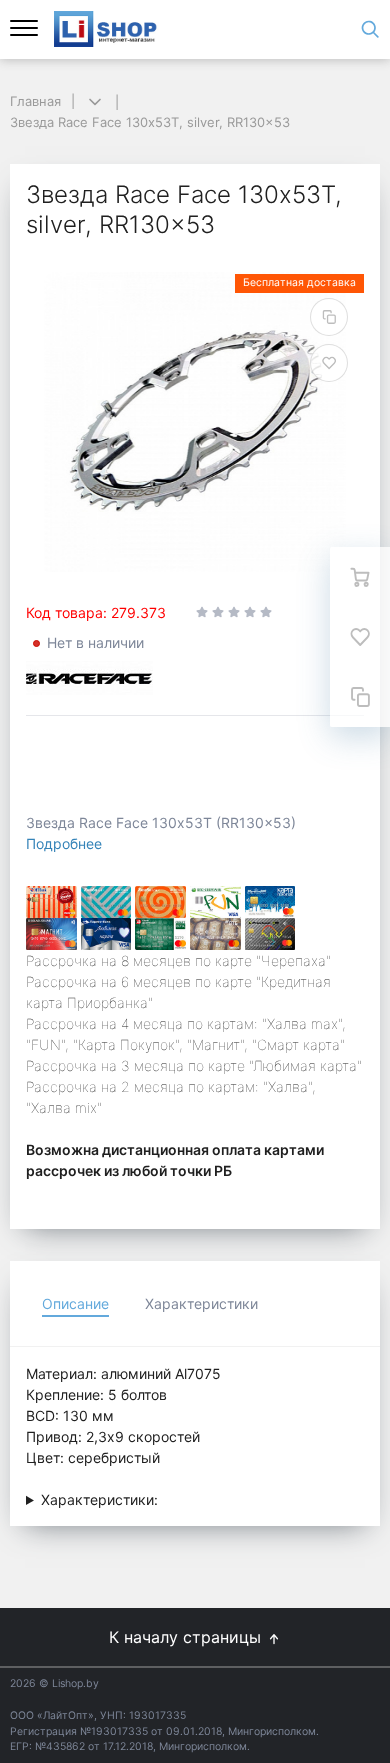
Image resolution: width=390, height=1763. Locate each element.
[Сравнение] (360, 697)
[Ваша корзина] (360, 577)
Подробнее (64, 843)
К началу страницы (187, 1637)
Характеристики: (99, 1499)
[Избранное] (360, 637)
